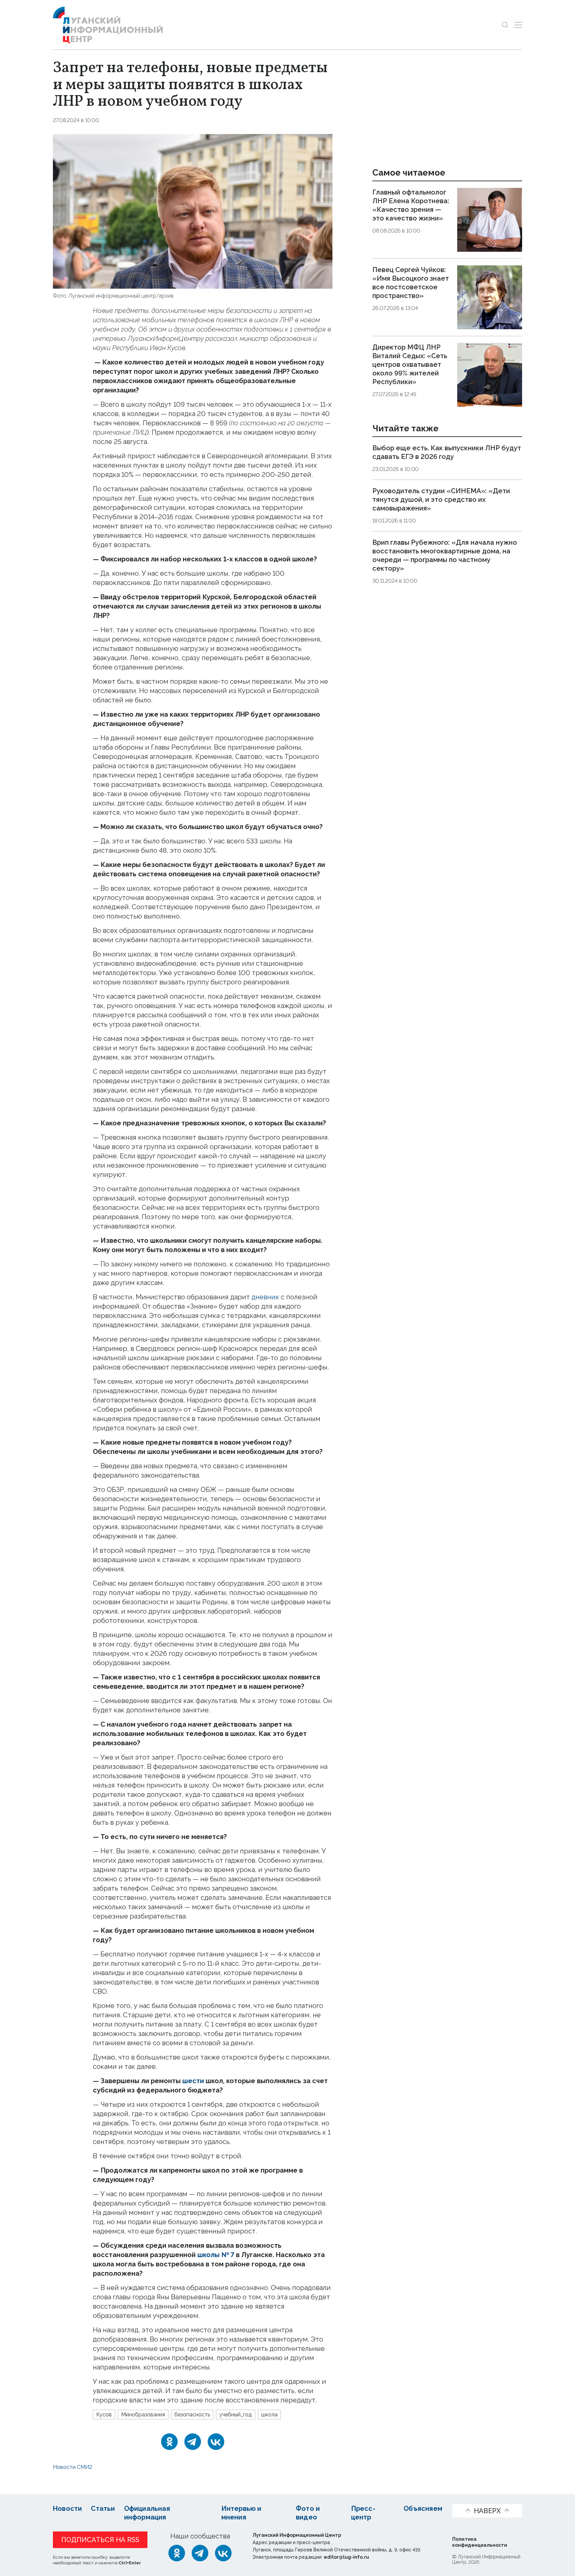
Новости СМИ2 (73, 2467)
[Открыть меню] (518, 25)
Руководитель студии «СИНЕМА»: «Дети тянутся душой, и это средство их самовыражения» (441, 500)
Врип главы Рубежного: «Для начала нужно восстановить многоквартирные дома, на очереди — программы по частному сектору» (445, 555)
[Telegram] (193, 2442)
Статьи (103, 2508)
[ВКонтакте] (216, 2442)
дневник (265, 1297)
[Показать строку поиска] (505, 25)
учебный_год (236, 2415)
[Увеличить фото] (193, 211)
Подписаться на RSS (100, 2540)
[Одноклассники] (169, 2442)
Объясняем (423, 2508)
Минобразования (143, 2415)
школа (269, 2415)
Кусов (104, 2415)
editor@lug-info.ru (346, 2557)
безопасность (192, 2415)
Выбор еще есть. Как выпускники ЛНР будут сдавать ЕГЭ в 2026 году (447, 453)
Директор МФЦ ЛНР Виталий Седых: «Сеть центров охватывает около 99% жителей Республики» (410, 364)
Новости (67, 2508)
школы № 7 (216, 2255)
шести (193, 2081)
